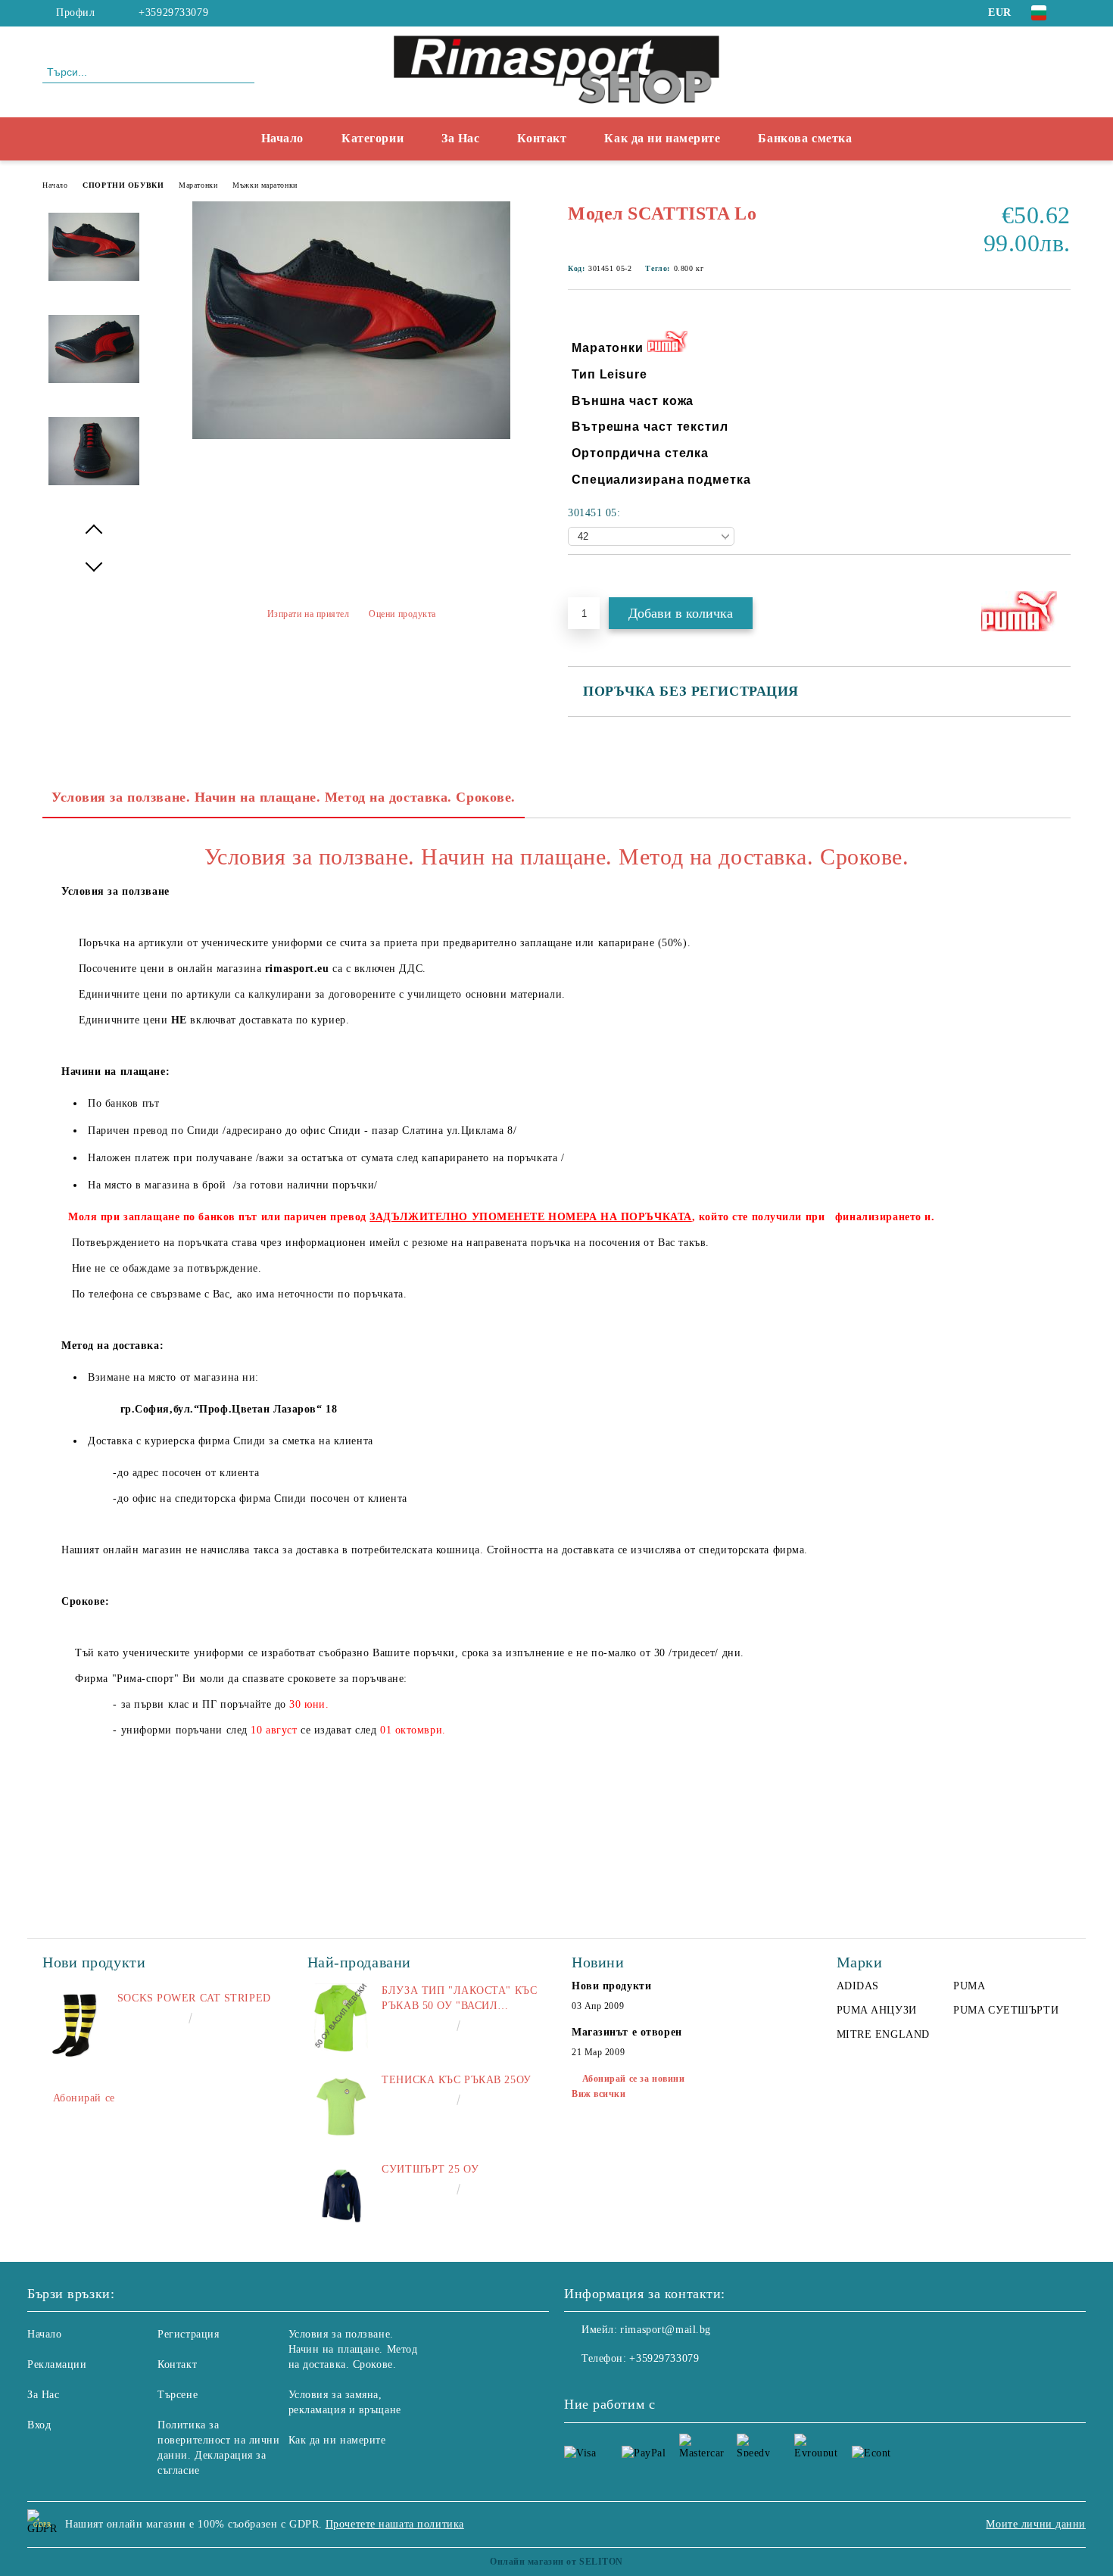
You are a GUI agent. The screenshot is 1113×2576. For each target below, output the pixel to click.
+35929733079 (173, 12)
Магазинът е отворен (627, 2032)
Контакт (542, 138)
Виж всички (599, 2094)
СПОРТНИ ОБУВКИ (123, 185)
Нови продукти (611, 1986)
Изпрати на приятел (309, 614)
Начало (282, 138)
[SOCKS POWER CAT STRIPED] (76, 2025)
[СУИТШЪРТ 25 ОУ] (341, 2196)
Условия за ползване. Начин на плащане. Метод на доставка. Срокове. (284, 797)
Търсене (178, 2395)
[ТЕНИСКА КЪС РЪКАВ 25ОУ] (341, 2107)
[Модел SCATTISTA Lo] (351, 436)
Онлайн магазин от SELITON (556, 2562)
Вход (39, 2425)
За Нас (460, 138)
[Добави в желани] (597, 581)
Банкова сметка (805, 138)
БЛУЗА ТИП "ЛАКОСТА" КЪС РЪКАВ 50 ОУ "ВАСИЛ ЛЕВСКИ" (459, 1999)
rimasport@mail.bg (666, 2330)
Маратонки (198, 185)
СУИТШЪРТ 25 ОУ (430, 2169)
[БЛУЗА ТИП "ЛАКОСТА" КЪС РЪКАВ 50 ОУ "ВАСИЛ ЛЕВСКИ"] (341, 2017)
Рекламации (57, 2364)
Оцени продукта (402, 614)
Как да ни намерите (662, 138)
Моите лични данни (1036, 2524)
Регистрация (188, 2334)
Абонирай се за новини (633, 2079)
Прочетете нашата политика (395, 2524)
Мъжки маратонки (265, 185)
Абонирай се (84, 2098)
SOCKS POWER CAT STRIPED (194, 1998)
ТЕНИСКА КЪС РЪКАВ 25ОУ (456, 2080)
